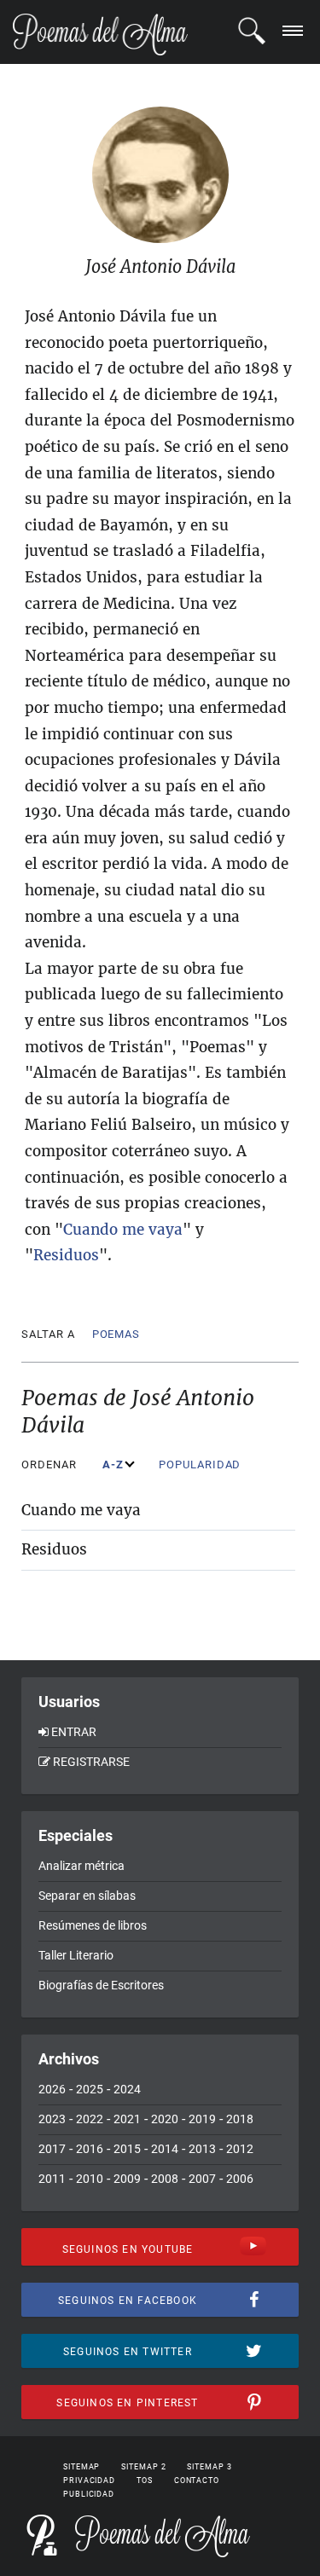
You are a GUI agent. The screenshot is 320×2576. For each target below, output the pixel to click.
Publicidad (89, 2494)
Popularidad (201, 1465)
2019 (202, 2119)
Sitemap (81, 2467)
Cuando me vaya (81, 1510)
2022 (90, 2119)
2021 (127, 2119)
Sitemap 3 (209, 2467)
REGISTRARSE (91, 1762)
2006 (240, 2179)
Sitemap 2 (143, 2467)
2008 (165, 2179)
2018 (240, 2119)
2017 (52, 2149)
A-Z (115, 1465)
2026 (52, 2089)
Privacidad (89, 2480)
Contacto (197, 2480)
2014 (165, 2149)
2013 (202, 2149)
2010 (90, 2179)
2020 (165, 2119)
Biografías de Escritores (101, 1985)
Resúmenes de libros (93, 1925)
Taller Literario (76, 1955)
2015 (127, 2149)
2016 (90, 2149)
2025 (90, 2089)
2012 (240, 2149)
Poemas (116, 1334)
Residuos (54, 1549)
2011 (52, 2179)
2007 (202, 2179)
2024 (127, 2089)
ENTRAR (74, 1732)
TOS (145, 2480)
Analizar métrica (81, 1866)
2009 (127, 2179)
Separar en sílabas (87, 1896)
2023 (52, 2119)
